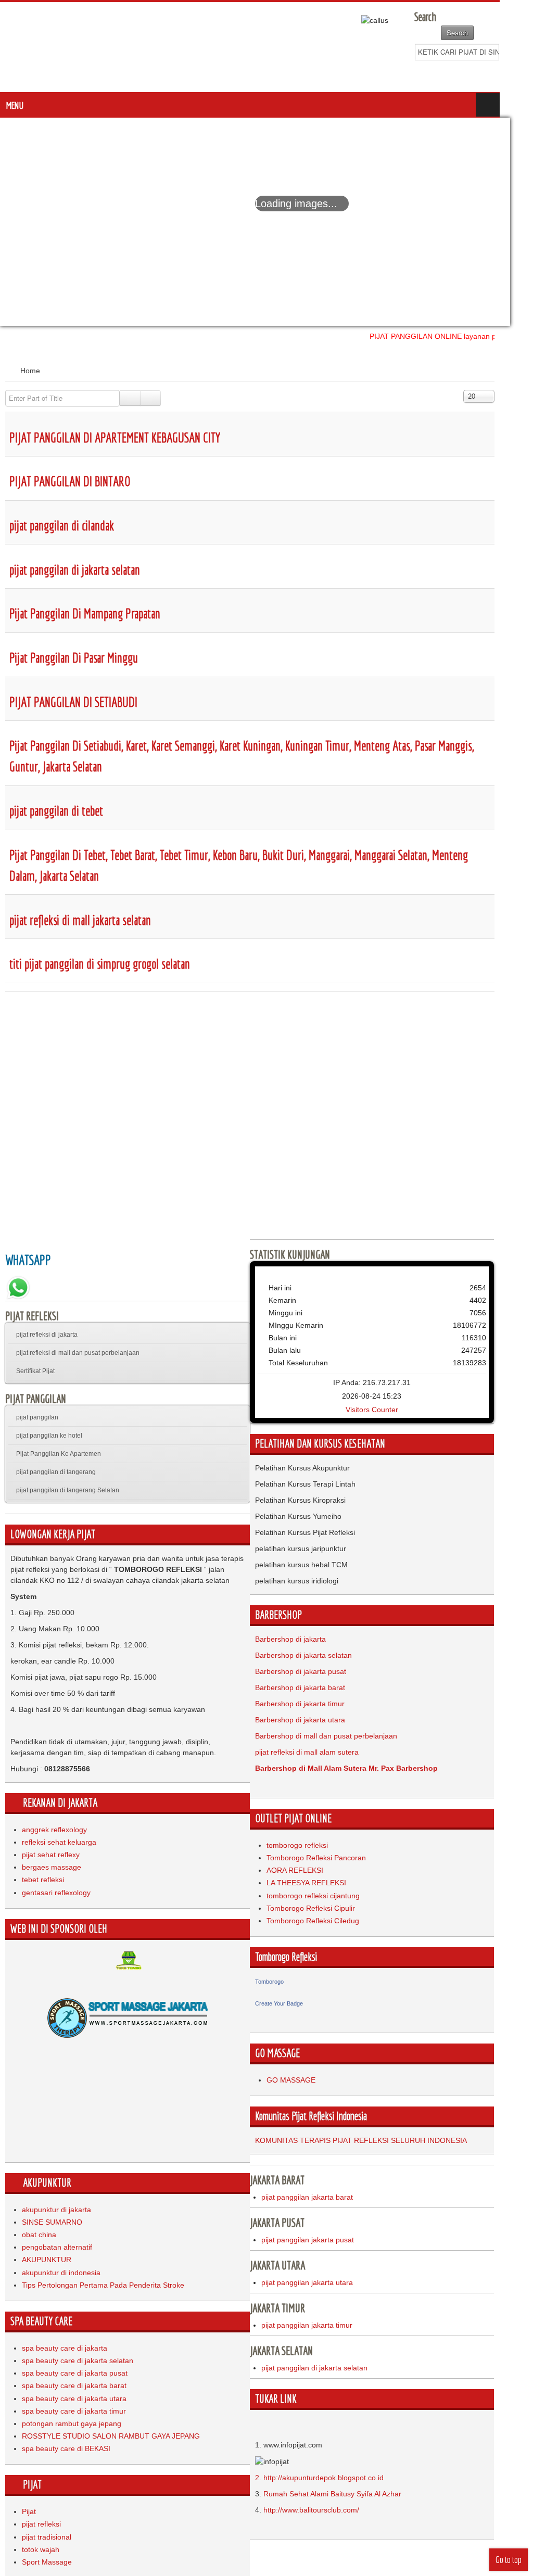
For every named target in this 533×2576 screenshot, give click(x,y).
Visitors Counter (397, 1410)
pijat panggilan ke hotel (49, 1436)
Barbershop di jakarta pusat (317, 1671)
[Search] (130, 398)
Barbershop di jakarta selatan (320, 1655)
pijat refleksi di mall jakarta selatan (80, 920)
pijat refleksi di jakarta (47, 1335)
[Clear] (150, 398)
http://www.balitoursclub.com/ (327, 2510)
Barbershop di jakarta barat (316, 1687)
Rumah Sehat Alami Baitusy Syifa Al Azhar (348, 2494)
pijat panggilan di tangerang (56, 1472)
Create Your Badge (295, 2003)
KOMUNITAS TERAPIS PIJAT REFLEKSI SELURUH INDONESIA (377, 2140)
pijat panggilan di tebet (56, 811)
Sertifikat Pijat (35, 1371)
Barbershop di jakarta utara (316, 1720)
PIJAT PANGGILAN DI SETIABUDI (73, 702)
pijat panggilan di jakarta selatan (75, 570)
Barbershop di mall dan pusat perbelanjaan (342, 1736)
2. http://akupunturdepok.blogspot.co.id (335, 2478)
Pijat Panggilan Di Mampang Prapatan (85, 613)
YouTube (519, 73)
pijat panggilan (37, 1417)
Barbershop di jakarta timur (316, 1704)
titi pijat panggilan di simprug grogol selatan (100, 964)
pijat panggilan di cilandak (62, 525)
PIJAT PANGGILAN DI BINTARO (70, 481)
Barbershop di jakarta (307, 1639)
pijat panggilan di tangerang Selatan (68, 1490)
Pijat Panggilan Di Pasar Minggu (74, 658)
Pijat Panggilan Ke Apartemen (59, 1454)
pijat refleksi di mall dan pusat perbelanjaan (78, 1353)
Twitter (501, 73)
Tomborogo (285, 1982)
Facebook (484, 73)
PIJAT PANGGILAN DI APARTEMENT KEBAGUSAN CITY (115, 437)
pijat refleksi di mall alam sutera (323, 1752)
